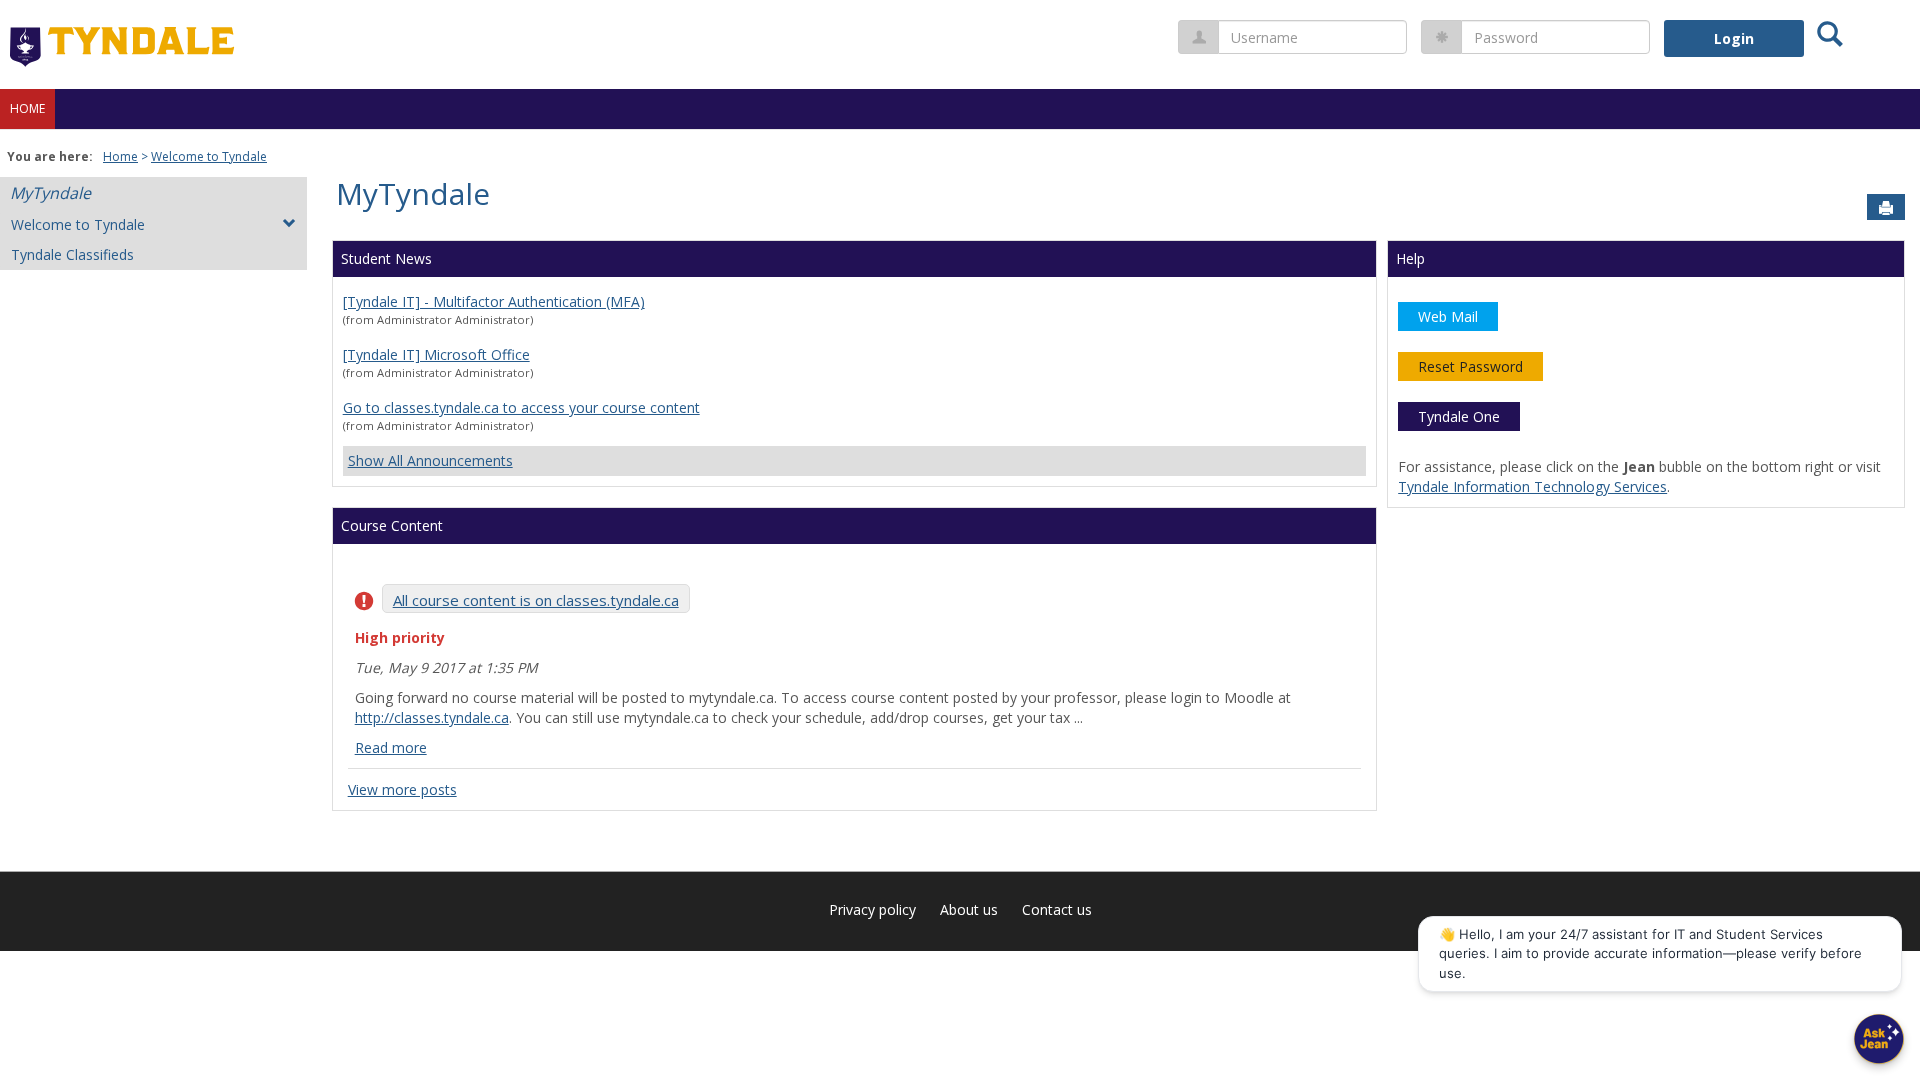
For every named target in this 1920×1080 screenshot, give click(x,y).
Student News (386, 258)
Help (1410, 258)
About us (969, 909)
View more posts (402, 789)
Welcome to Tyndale (209, 156)
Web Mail (1448, 316)
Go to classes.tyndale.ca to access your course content (521, 407)
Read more (391, 747)
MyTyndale (50, 193)
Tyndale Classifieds (72, 254)
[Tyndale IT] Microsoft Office (436, 354)
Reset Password (1470, 366)
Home (27, 108)
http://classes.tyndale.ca (432, 717)
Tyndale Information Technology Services (1532, 486)
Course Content (392, 525)
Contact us (1057, 909)
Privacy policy (872, 909)
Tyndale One (1459, 416)
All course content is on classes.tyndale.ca (536, 600)
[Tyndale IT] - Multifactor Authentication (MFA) (494, 301)
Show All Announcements (430, 460)
